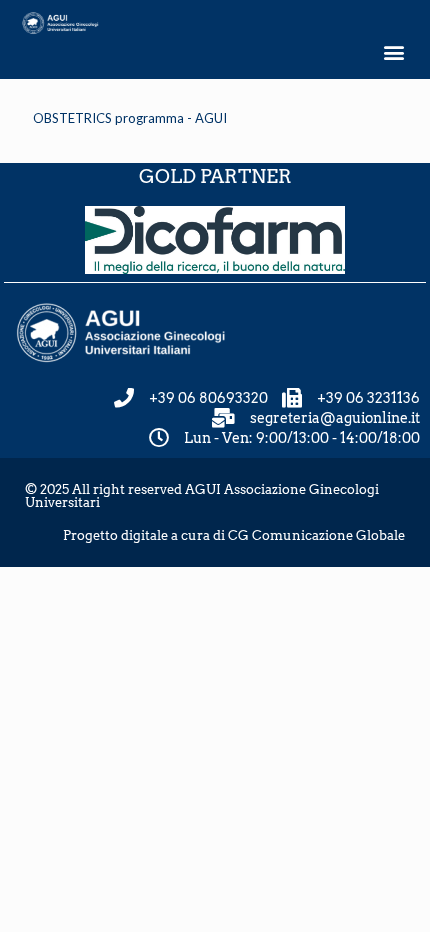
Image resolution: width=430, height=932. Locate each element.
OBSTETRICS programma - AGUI (130, 118)
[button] (393, 52)
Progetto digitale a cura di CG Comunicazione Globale (234, 535)
